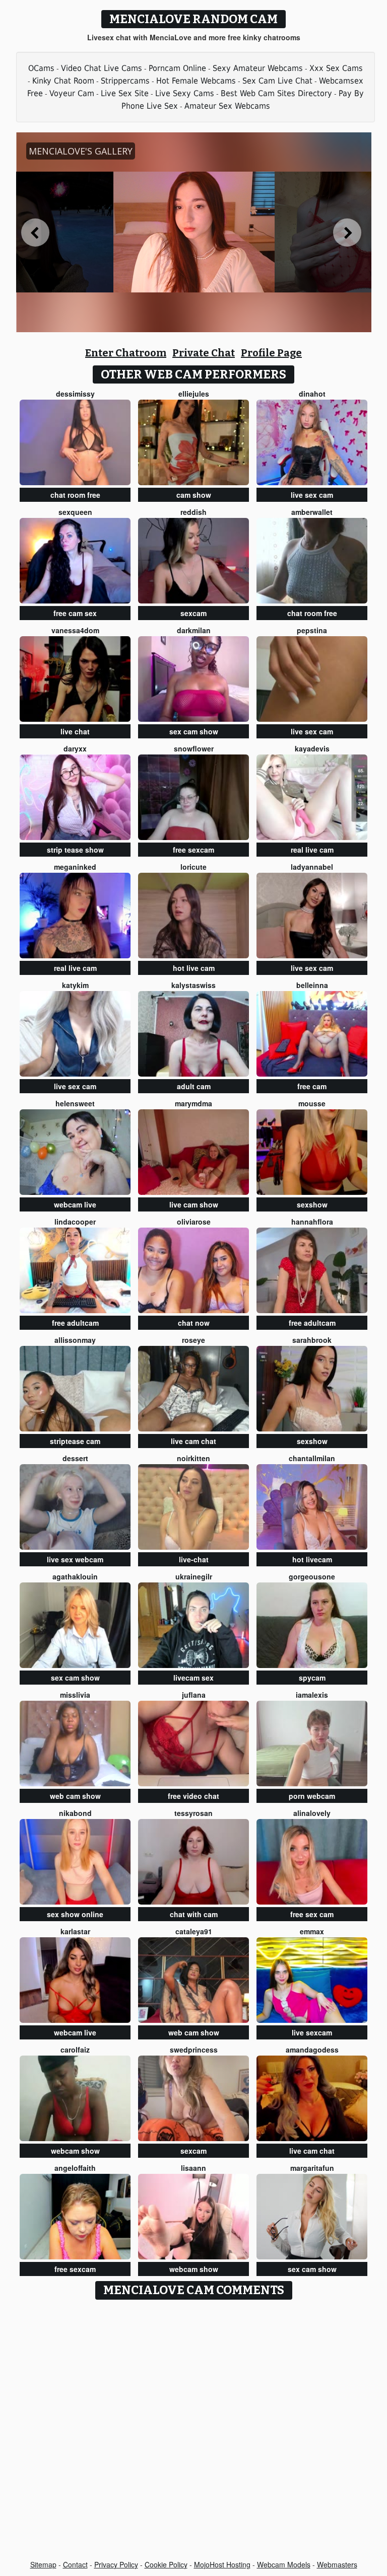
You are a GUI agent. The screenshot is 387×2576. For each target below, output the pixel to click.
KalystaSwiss (193, 985)
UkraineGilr (194, 1576)
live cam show (194, 1204)
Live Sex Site (125, 93)
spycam (312, 1678)
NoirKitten (193, 1458)
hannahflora (312, 1222)
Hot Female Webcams (196, 81)
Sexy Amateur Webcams (258, 68)
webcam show (75, 2151)
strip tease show (75, 850)
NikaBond (75, 1813)
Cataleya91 (194, 1931)
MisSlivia (75, 1695)
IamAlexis (312, 1695)
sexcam (193, 613)
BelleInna (312, 985)
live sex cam (312, 495)
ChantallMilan (312, 1458)
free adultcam (75, 1323)
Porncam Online (177, 68)
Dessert (75, 1458)
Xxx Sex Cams (336, 68)
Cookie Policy (166, 2564)
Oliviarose (194, 1222)
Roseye (193, 1340)
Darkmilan (194, 630)
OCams (41, 68)
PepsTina (312, 630)
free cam (312, 1086)
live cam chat (193, 1441)
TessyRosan (193, 1813)
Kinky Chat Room (63, 81)
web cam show (75, 1796)
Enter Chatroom (126, 353)
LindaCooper (75, 1222)
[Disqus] (194, 2431)
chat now (194, 1323)
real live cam (312, 850)
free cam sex (75, 613)
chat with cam (194, 1914)
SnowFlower (194, 748)
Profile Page (271, 353)
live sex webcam (75, 1559)
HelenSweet (75, 1103)
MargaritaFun (312, 2168)
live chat (75, 731)
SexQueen (75, 512)
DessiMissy (75, 394)
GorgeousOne (312, 1576)
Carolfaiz (75, 2050)
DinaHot (312, 394)
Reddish (193, 512)
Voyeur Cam (72, 93)
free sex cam (312, 1914)
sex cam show (194, 731)
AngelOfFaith (75, 2168)
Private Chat (204, 353)
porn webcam (312, 1796)
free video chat (193, 1796)
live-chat (194, 1559)
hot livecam (312, 1559)
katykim (75, 985)
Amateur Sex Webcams (227, 106)
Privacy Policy (116, 2564)
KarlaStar (75, 1931)
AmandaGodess (312, 2050)
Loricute (193, 867)
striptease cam (75, 1441)
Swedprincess (194, 2050)
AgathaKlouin (75, 1576)
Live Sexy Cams (185, 93)
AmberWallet (312, 512)
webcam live (75, 1204)
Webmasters (337, 2564)
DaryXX (75, 748)
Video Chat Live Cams (102, 68)
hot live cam (194, 968)
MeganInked (75, 867)
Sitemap (43, 2564)
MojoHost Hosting (222, 2564)
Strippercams (125, 81)
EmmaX (312, 1931)
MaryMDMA (193, 1103)
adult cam (194, 1086)
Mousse (312, 1103)
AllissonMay (75, 1340)
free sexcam (193, 850)
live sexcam (312, 2032)
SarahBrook (312, 1340)
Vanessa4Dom (75, 630)
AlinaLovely (312, 1813)
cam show (194, 495)
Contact (75, 2564)
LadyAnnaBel (312, 867)
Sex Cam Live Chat (277, 81)
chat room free (75, 495)
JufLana (194, 1695)
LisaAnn (193, 2168)
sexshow (312, 1204)
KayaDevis (312, 748)
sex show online (75, 1914)
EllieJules (194, 394)
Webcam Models (284, 2564)
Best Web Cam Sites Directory (276, 93)
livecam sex (193, 1678)
